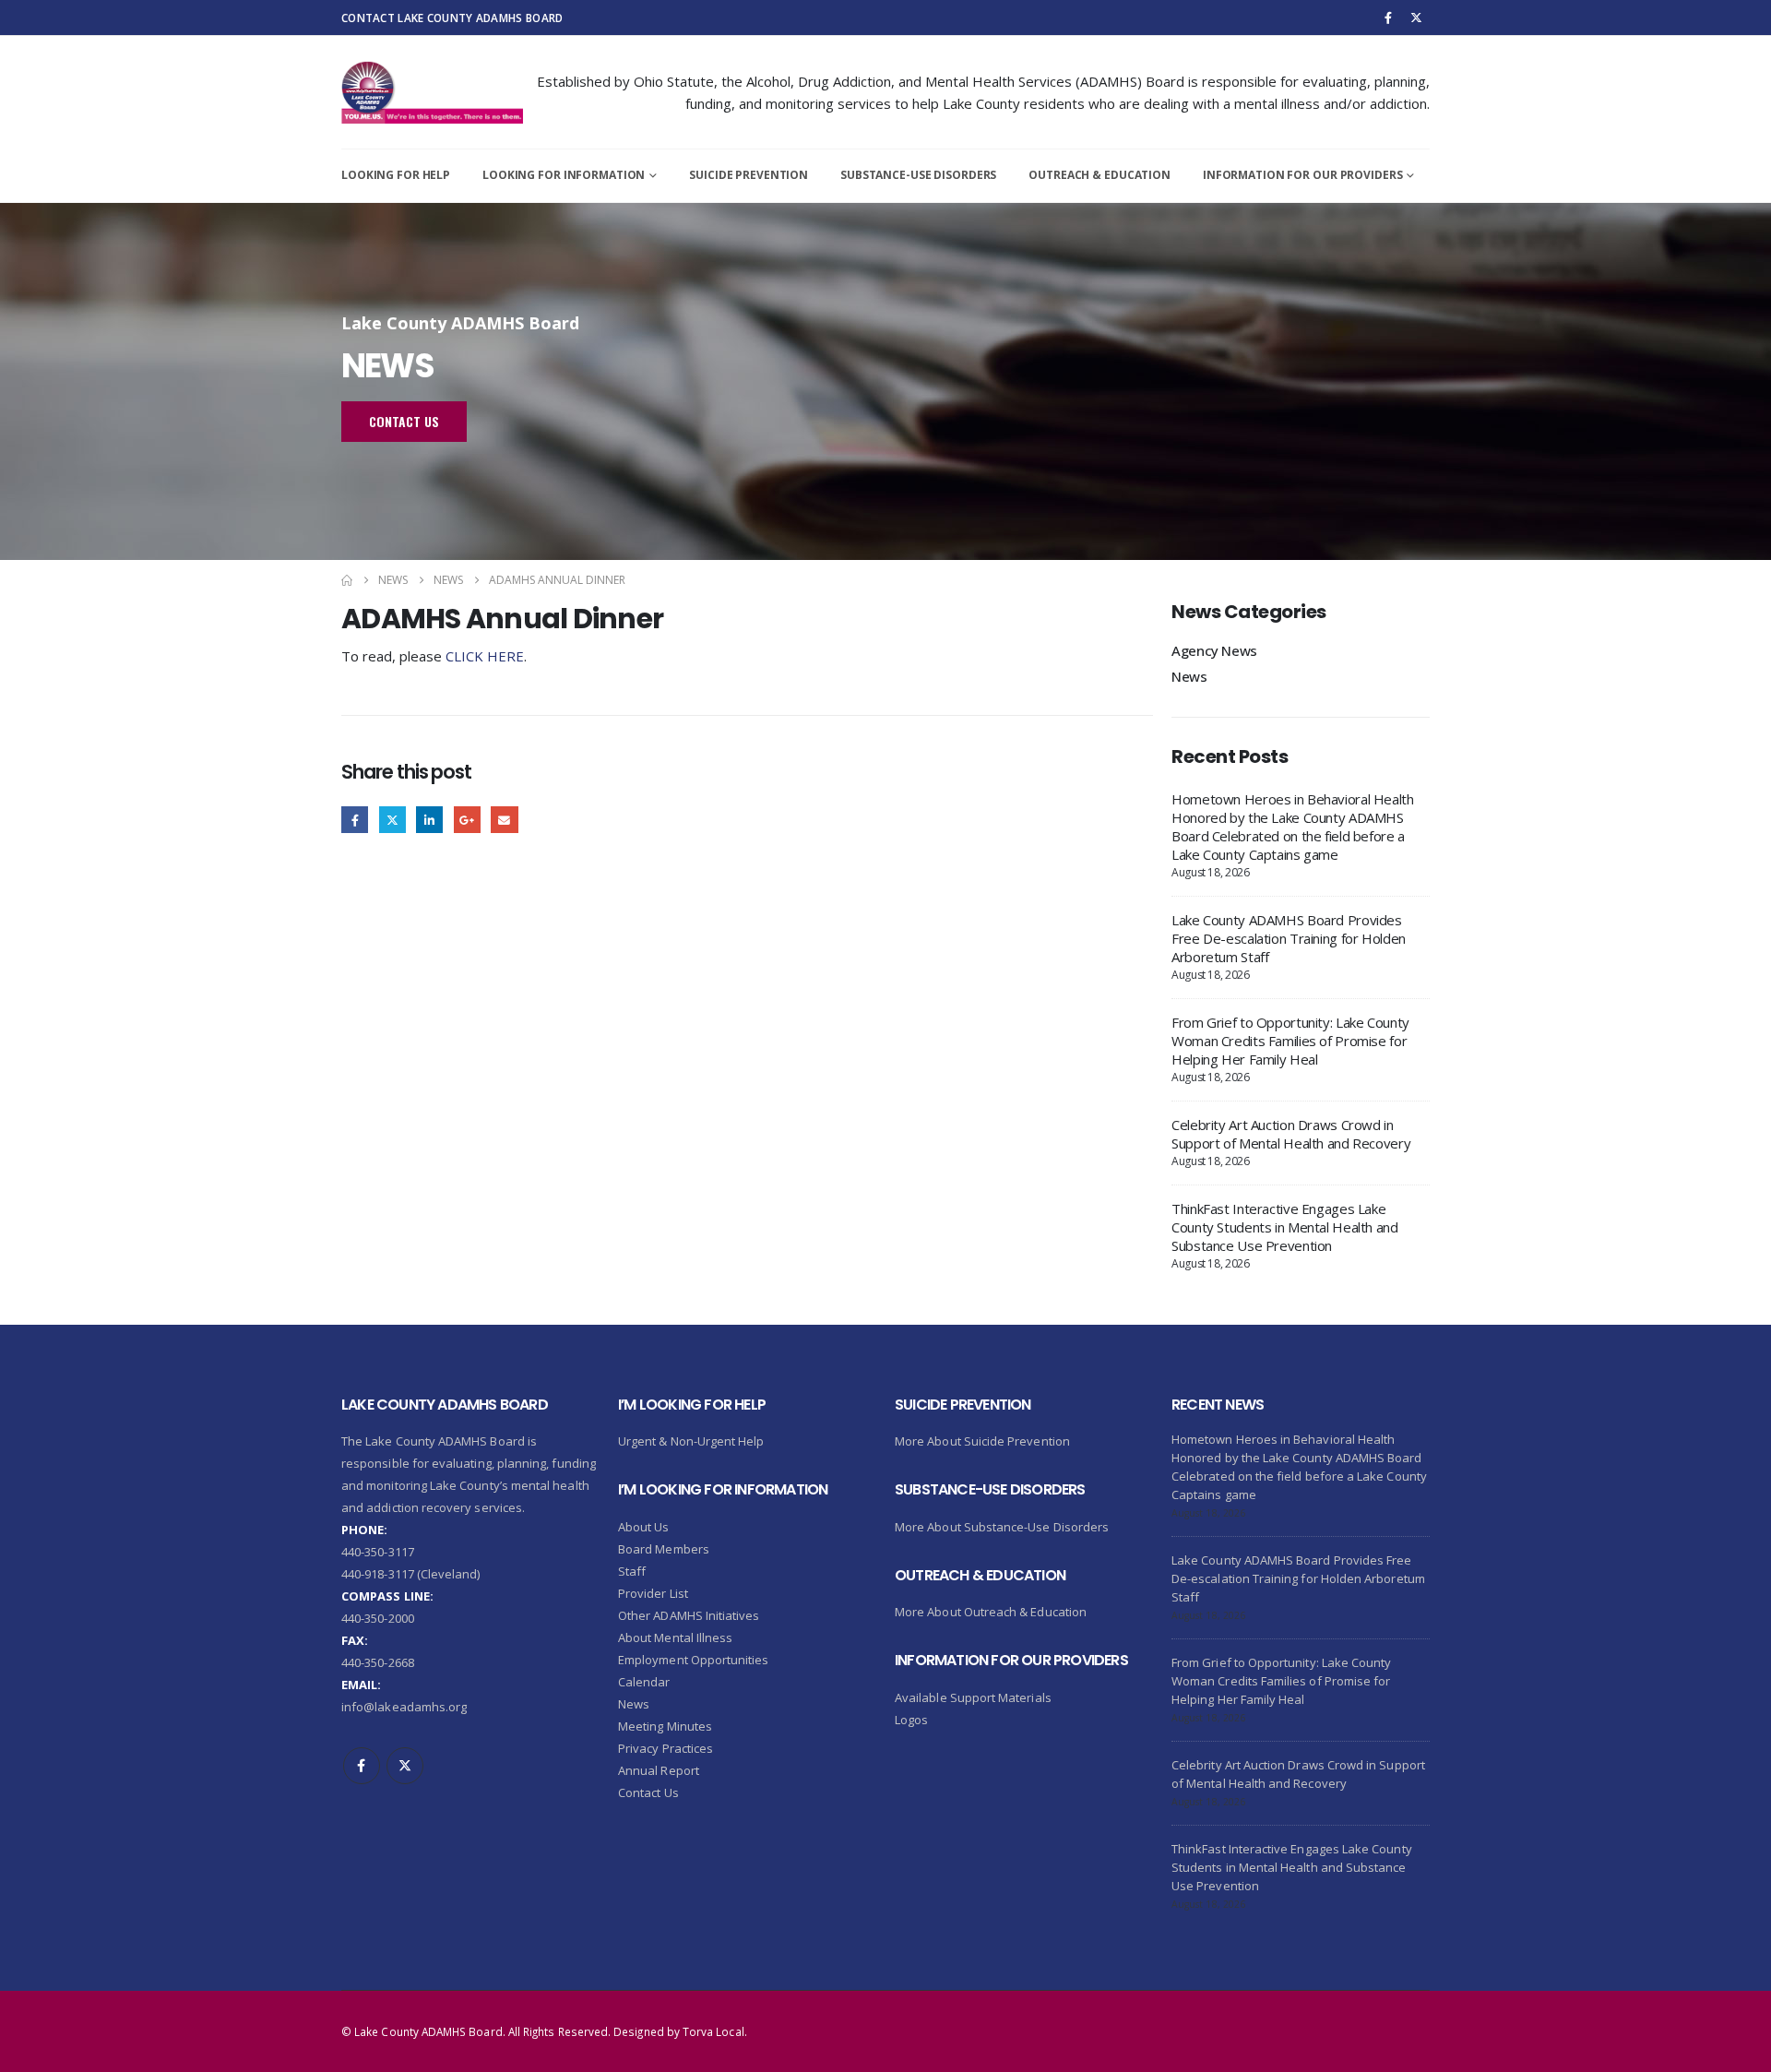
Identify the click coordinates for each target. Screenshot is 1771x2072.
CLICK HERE (485, 656)
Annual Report (659, 1770)
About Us (644, 1527)
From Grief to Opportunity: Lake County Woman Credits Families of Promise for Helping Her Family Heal (1290, 1041)
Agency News (1214, 650)
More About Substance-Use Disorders (1002, 1527)
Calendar (644, 1682)
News (1189, 676)
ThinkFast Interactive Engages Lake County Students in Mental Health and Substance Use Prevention (1285, 1227)
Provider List (653, 1593)
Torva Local (713, 2031)
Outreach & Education (1099, 175)
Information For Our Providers (1303, 175)
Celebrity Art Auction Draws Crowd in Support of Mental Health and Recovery (1291, 1134)
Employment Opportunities (694, 1660)
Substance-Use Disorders (918, 175)
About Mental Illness (675, 1637)
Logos (911, 1720)
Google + (467, 820)
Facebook (355, 820)
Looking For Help (396, 175)
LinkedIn (429, 820)
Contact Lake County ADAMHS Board (452, 18)
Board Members (664, 1549)
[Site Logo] (432, 92)
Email (504, 820)
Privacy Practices (666, 1748)
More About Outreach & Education (991, 1612)
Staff (632, 1571)
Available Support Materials (973, 1697)
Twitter (392, 820)
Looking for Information (564, 175)
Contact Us (648, 1792)
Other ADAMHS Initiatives (689, 1615)
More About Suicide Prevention (982, 1441)
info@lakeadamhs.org (404, 1707)
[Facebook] (1388, 18)
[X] (1417, 18)
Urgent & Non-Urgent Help (691, 1441)
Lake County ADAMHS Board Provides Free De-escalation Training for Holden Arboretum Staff (1289, 938)
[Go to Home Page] (347, 580)
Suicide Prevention (749, 175)
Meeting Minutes (665, 1726)
